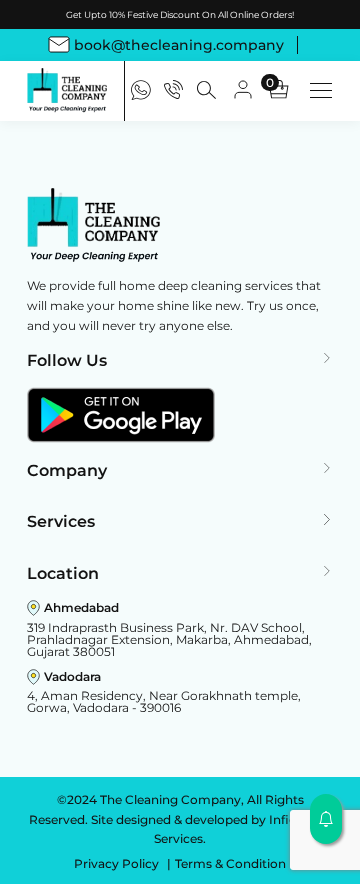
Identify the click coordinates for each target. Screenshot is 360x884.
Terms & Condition (230, 863)
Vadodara (72, 676)
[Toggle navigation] (321, 90)
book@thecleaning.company (179, 45)
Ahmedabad (81, 607)
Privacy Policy (118, 863)
